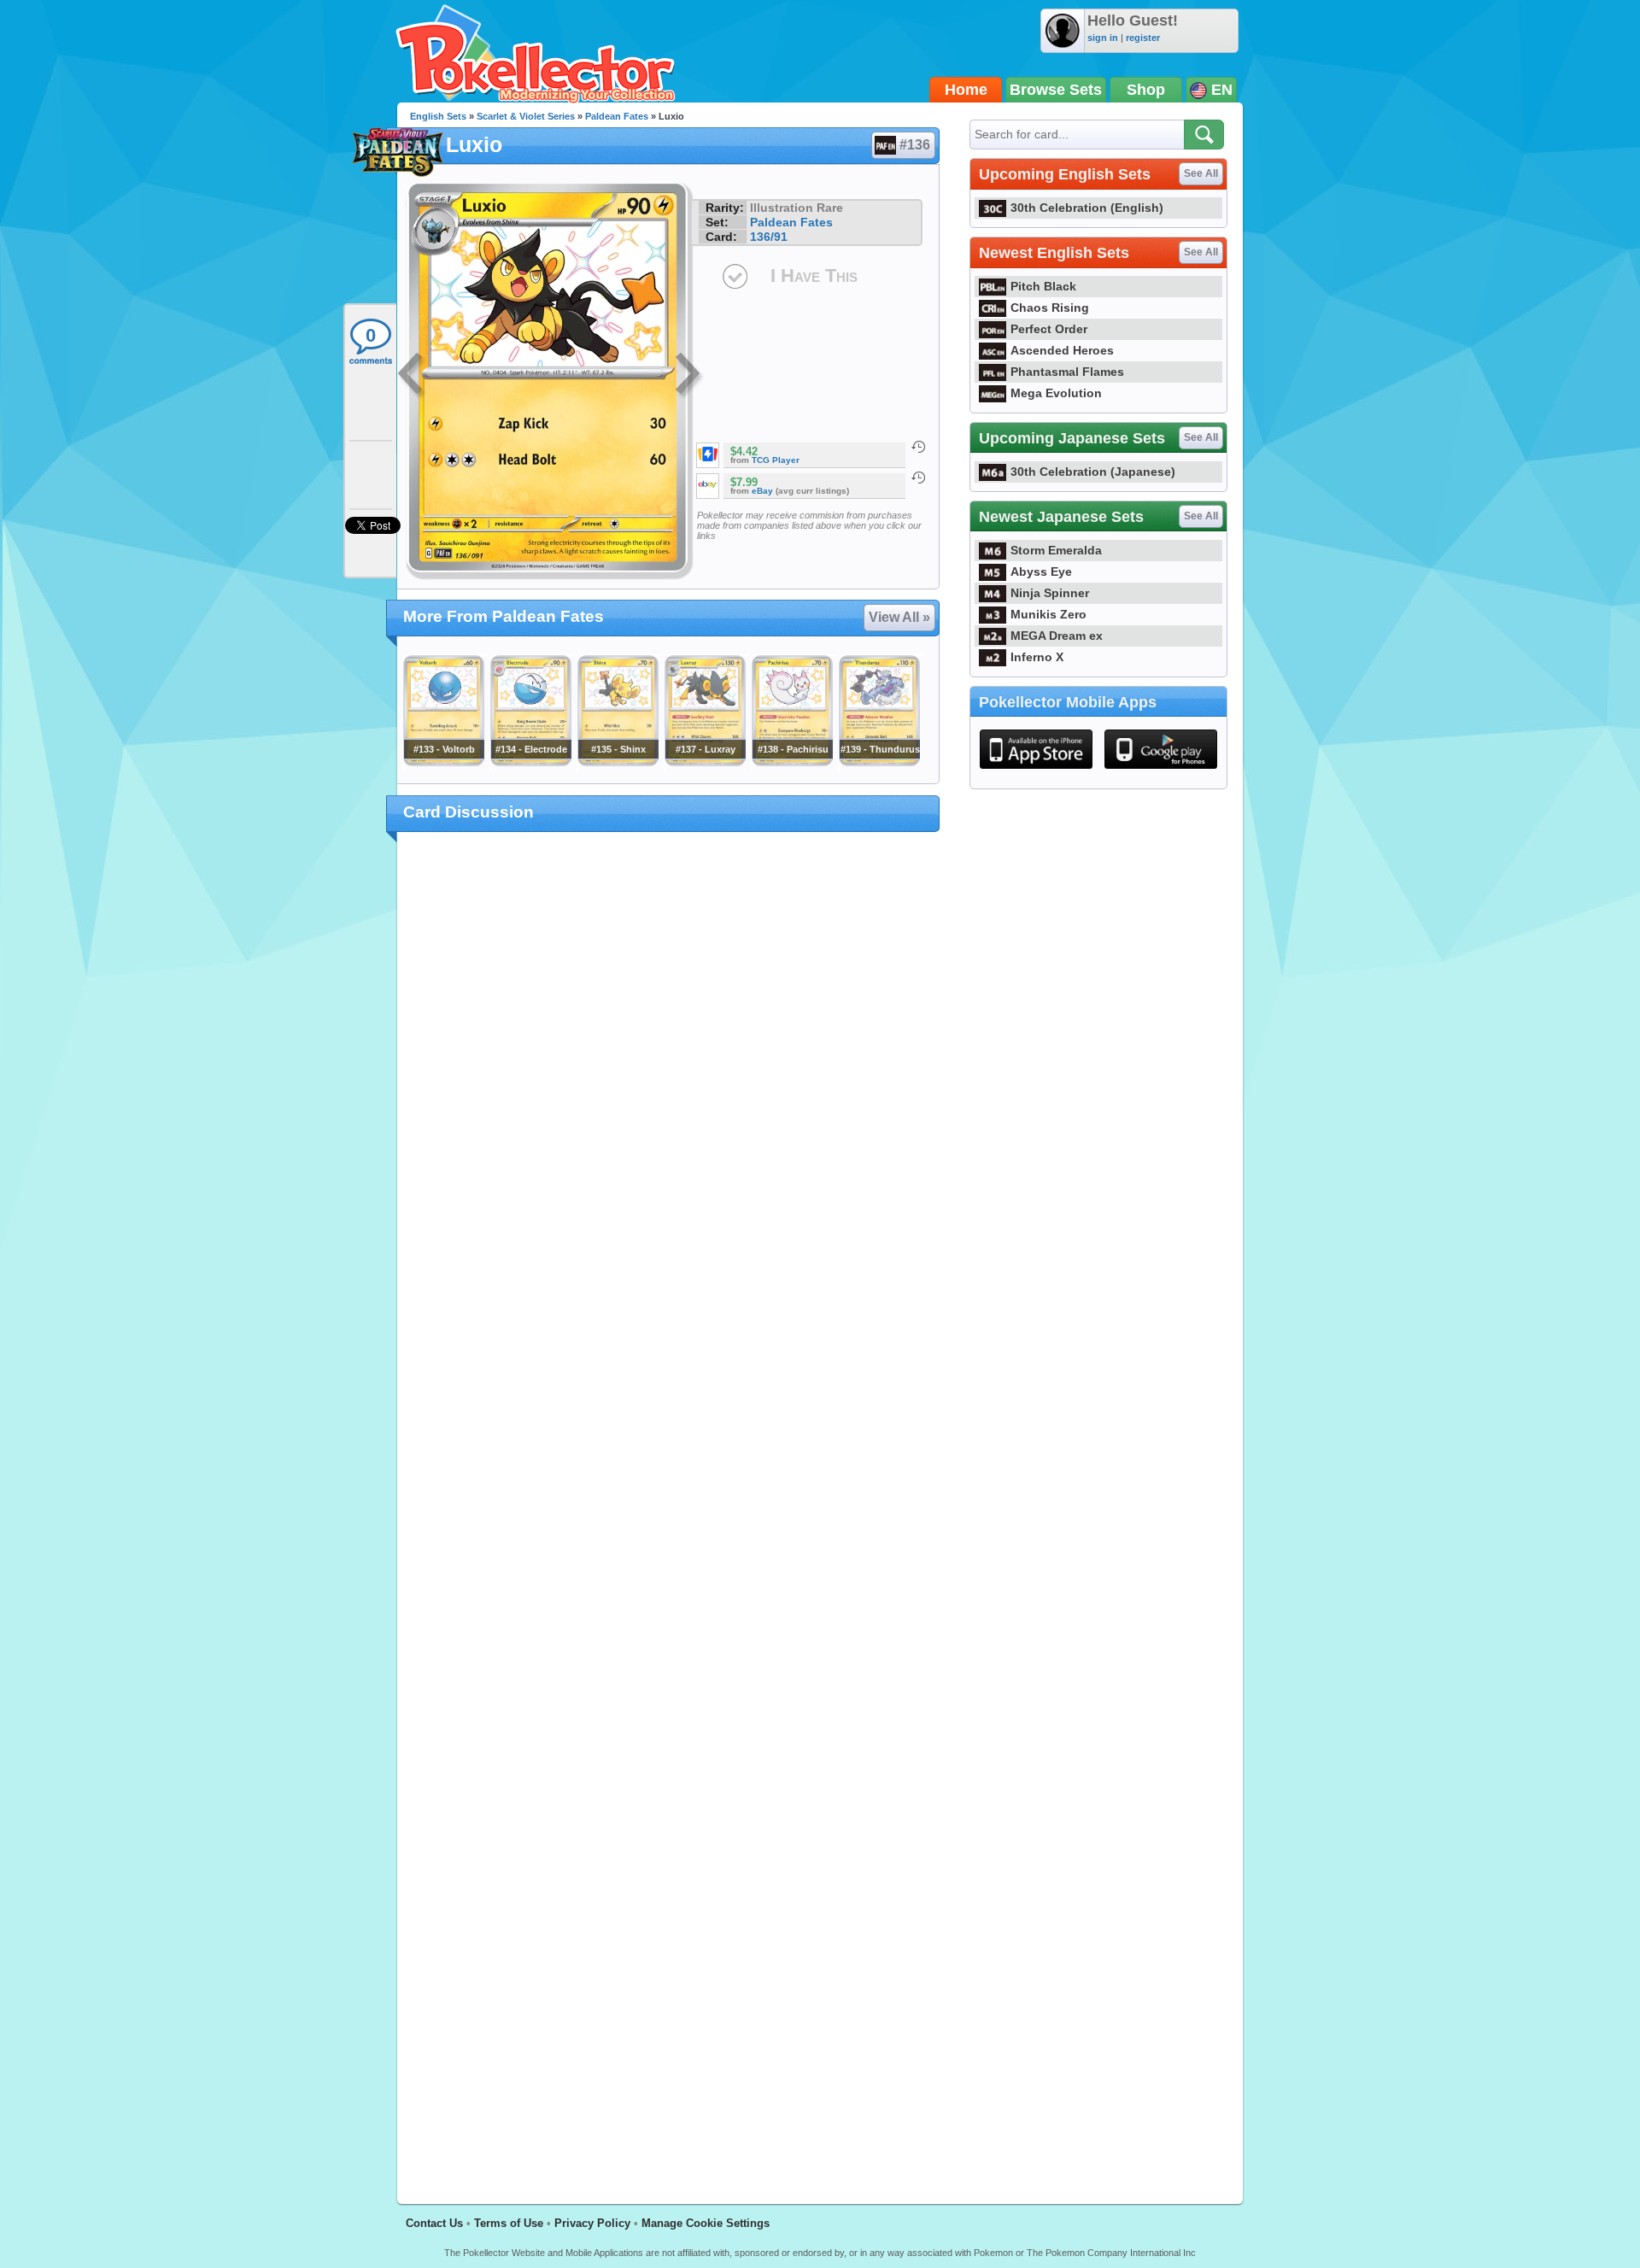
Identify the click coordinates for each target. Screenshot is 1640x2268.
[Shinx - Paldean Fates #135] (618, 762)
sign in (1103, 38)
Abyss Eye (1041, 571)
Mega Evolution (1056, 393)
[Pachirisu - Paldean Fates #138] (792, 762)
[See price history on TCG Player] (918, 447)
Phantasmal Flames (1067, 372)
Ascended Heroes (1062, 350)
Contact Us (434, 2223)
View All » (899, 617)
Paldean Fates (617, 116)
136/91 (769, 237)
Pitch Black (1043, 286)
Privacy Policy (592, 2223)
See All (1201, 173)
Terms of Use (509, 2223)
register (1143, 38)
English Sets (438, 116)
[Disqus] (668, 1508)
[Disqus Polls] (668, 1067)
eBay (762, 491)
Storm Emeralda (1056, 550)
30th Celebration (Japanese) (1093, 472)
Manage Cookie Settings (706, 2223)
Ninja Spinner (1050, 593)
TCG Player (776, 460)
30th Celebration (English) (1087, 208)
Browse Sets (1056, 90)
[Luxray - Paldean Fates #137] (705, 762)
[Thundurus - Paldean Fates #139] (879, 762)
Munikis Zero (1048, 614)
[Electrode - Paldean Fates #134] (530, 762)
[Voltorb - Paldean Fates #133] (443, 762)
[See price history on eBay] (918, 478)
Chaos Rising (1050, 308)
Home (966, 90)
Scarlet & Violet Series (526, 116)
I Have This (814, 275)
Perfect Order (1049, 329)
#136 (915, 145)
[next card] (689, 376)
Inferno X (1037, 657)
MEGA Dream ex (1057, 636)
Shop (1146, 90)
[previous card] (412, 376)
